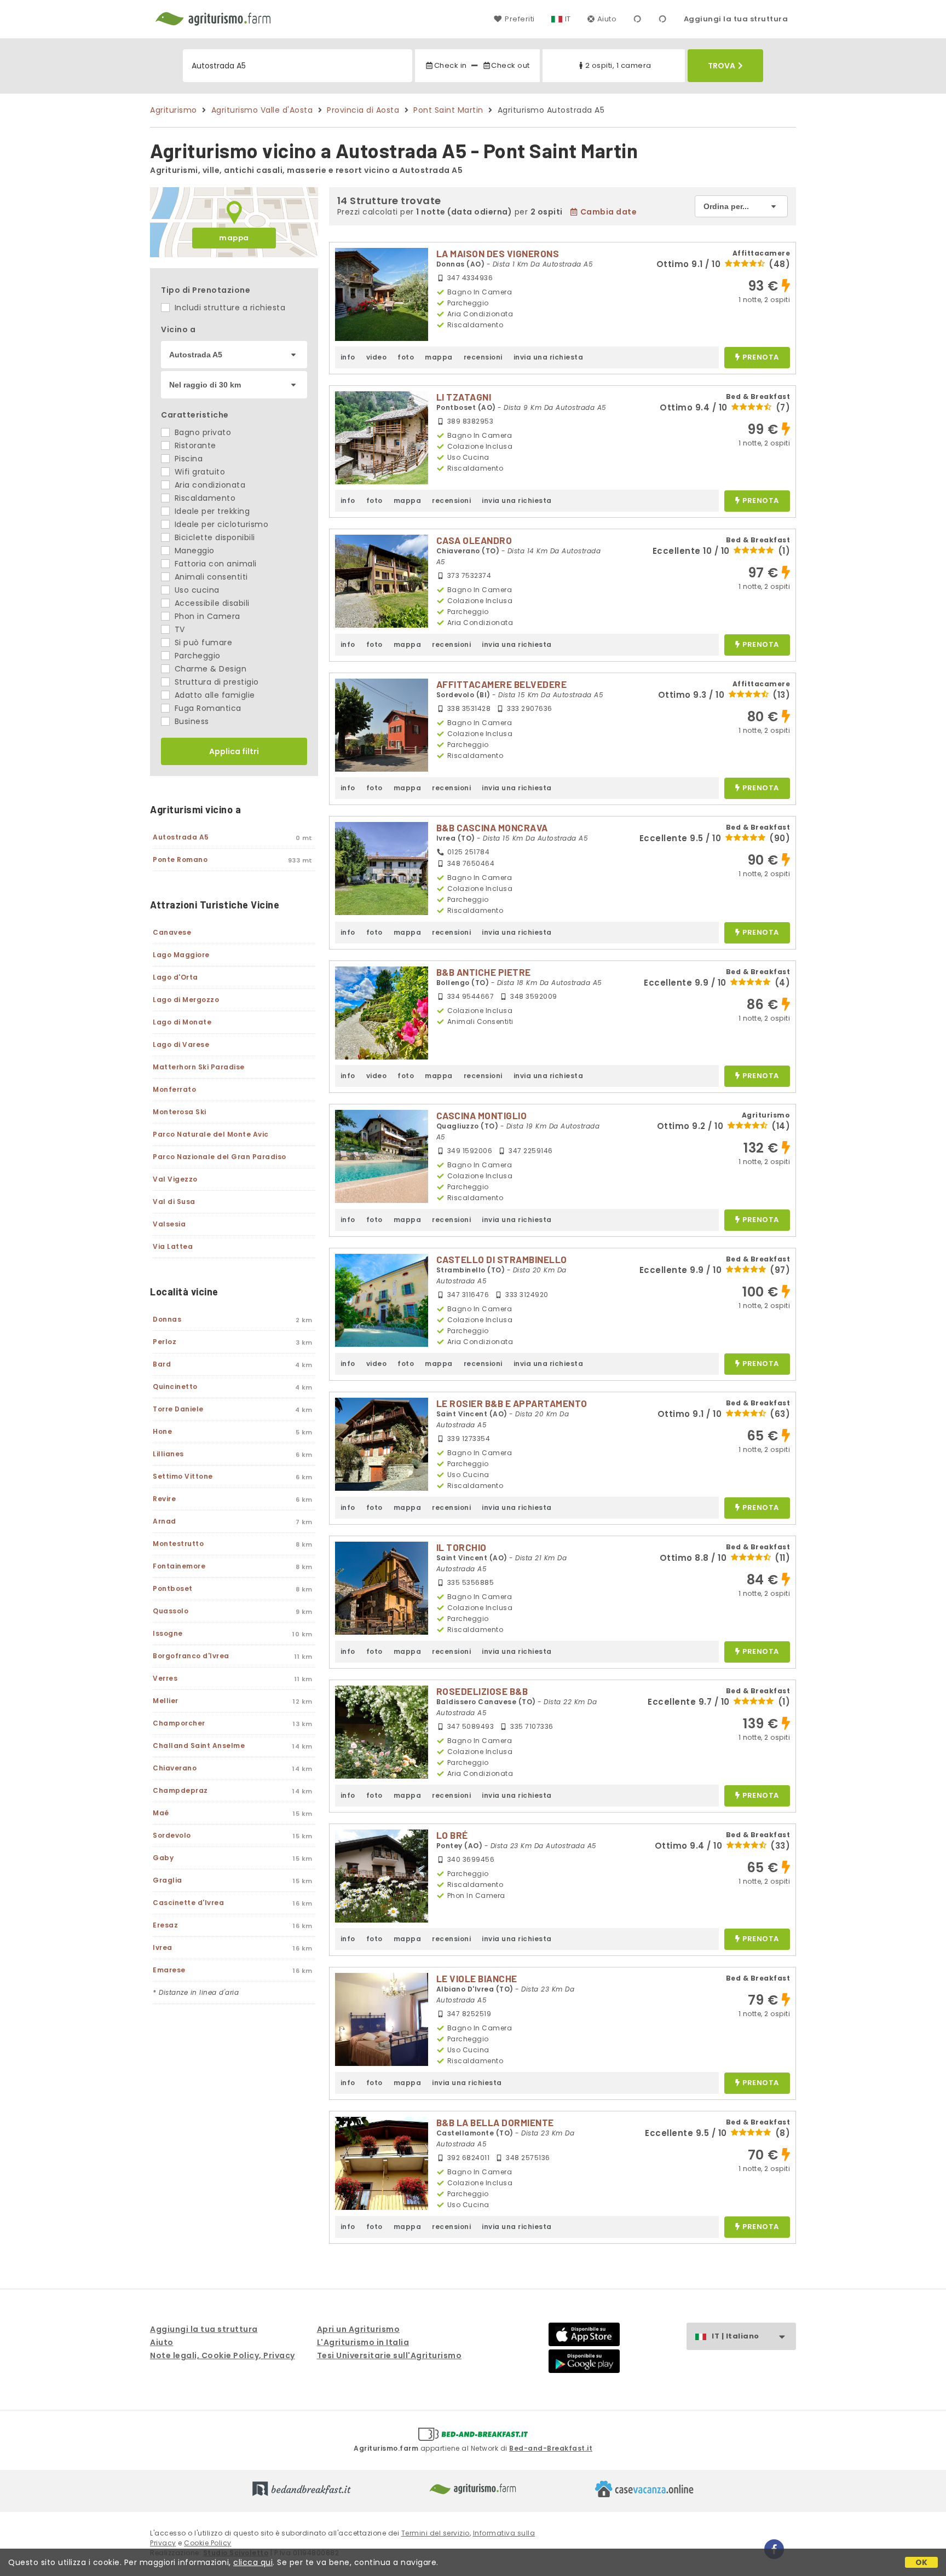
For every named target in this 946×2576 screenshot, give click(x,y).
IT (568, 19)
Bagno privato (201, 432)
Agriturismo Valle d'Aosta (262, 110)
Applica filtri (234, 751)
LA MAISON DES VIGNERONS (498, 253)
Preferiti (520, 19)
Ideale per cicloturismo (220, 524)
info (348, 357)
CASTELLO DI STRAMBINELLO (502, 1259)
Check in (450, 65)
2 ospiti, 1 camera (618, 65)
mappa (234, 238)
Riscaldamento (204, 498)
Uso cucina (196, 590)
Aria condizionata (209, 485)
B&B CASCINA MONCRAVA (492, 827)
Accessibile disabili (211, 603)
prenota (761, 358)
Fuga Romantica (207, 708)
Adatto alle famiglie (214, 695)
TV (178, 629)
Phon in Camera (206, 616)
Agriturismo (174, 110)
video (377, 357)
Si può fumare (202, 642)
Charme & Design (209, 669)
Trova (722, 66)
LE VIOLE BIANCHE (477, 1978)
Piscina (187, 459)
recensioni (483, 357)
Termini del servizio (435, 2533)
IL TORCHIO (462, 1547)
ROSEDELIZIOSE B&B (482, 1691)
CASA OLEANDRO (474, 540)
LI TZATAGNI (464, 397)
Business (191, 721)
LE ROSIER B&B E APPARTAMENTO (512, 1403)
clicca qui (253, 2562)
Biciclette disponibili (214, 537)
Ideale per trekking (211, 511)
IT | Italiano (736, 2336)
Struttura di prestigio (215, 682)
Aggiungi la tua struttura (736, 19)
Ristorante (194, 445)
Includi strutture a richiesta (229, 308)
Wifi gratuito (198, 472)
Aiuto (607, 19)
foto (406, 357)
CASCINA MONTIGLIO (482, 1115)
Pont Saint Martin (448, 110)
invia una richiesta (549, 357)
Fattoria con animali (214, 564)
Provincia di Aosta (363, 110)
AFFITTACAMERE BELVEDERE (502, 684)
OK (922, 2562)
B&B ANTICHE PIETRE (484, 972)
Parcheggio (196, 656)
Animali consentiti (210, 577)
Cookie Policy (208, 2543)
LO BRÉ (452, 1835)
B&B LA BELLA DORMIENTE (495, 2122)
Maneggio (193, 551)
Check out (511, 65)
